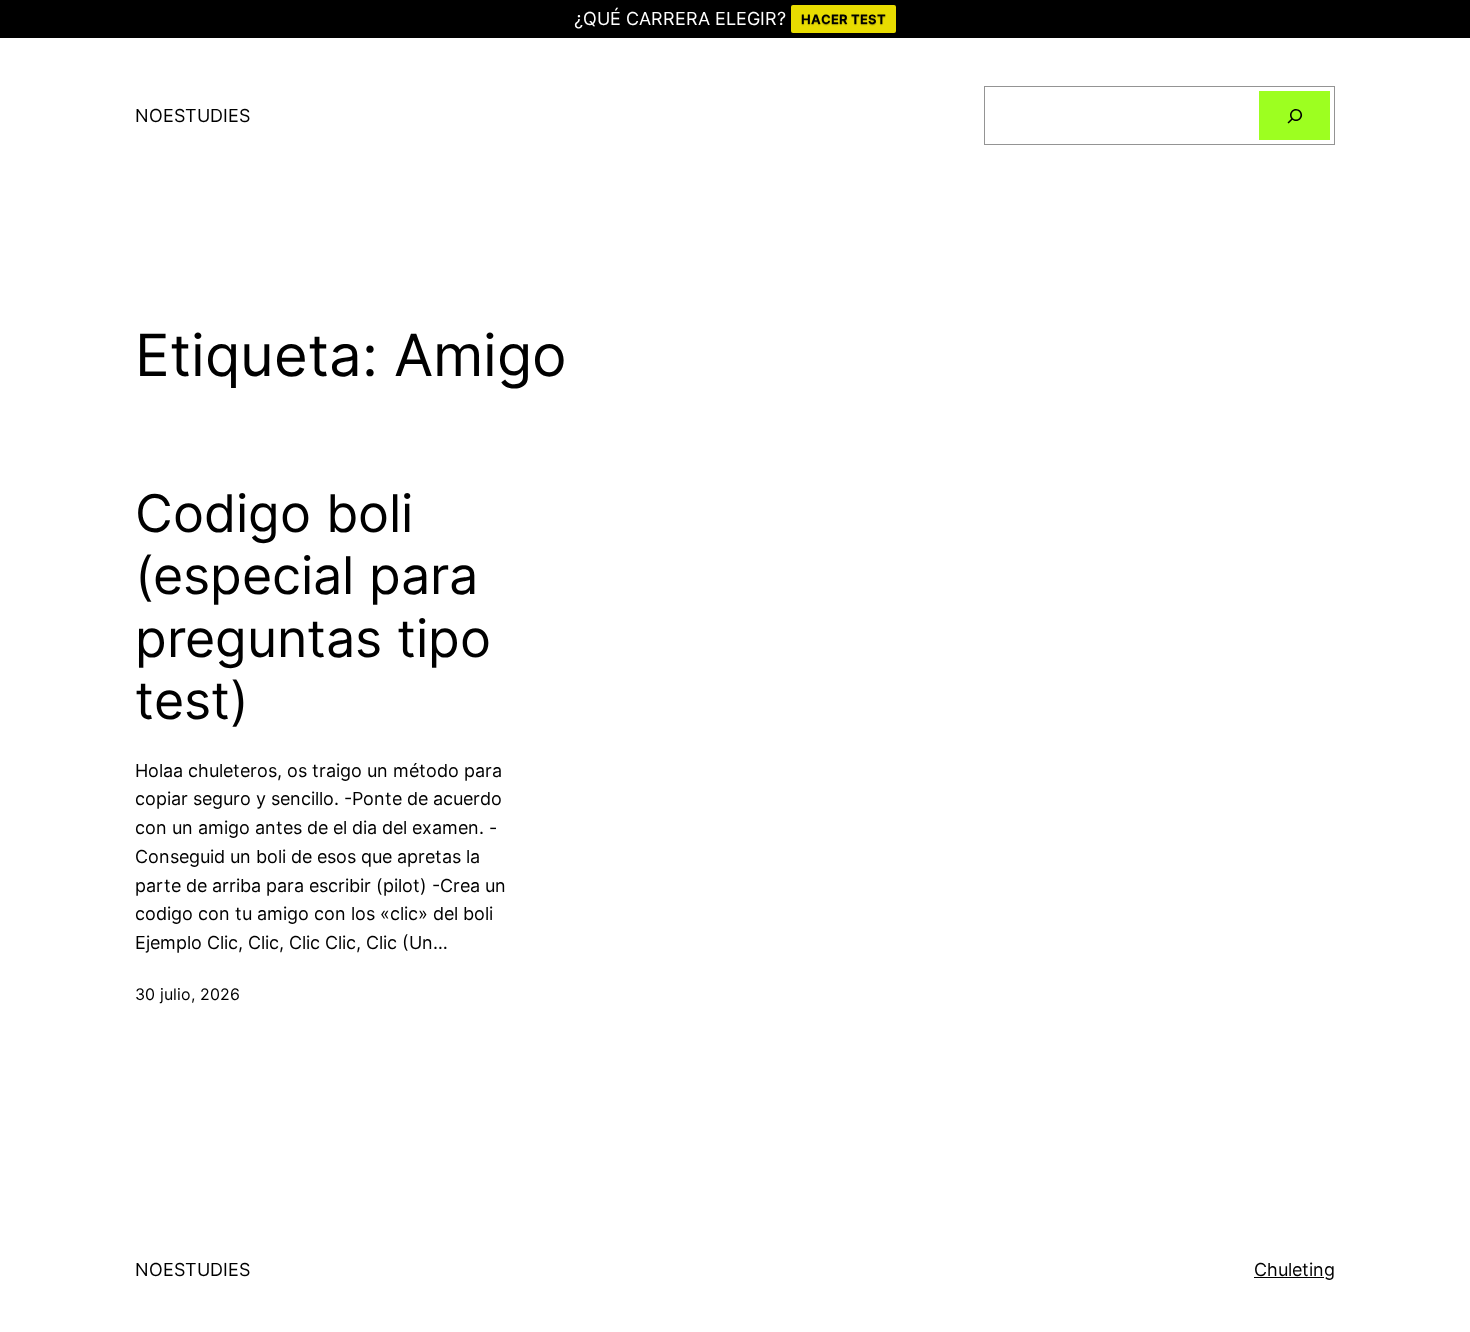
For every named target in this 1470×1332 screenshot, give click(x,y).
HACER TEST (843, 19)
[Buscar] (1294, 115)
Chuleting (1294, 1269)
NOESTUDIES (192, 115)
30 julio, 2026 (187, 994)
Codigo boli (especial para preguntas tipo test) (313, 607)
